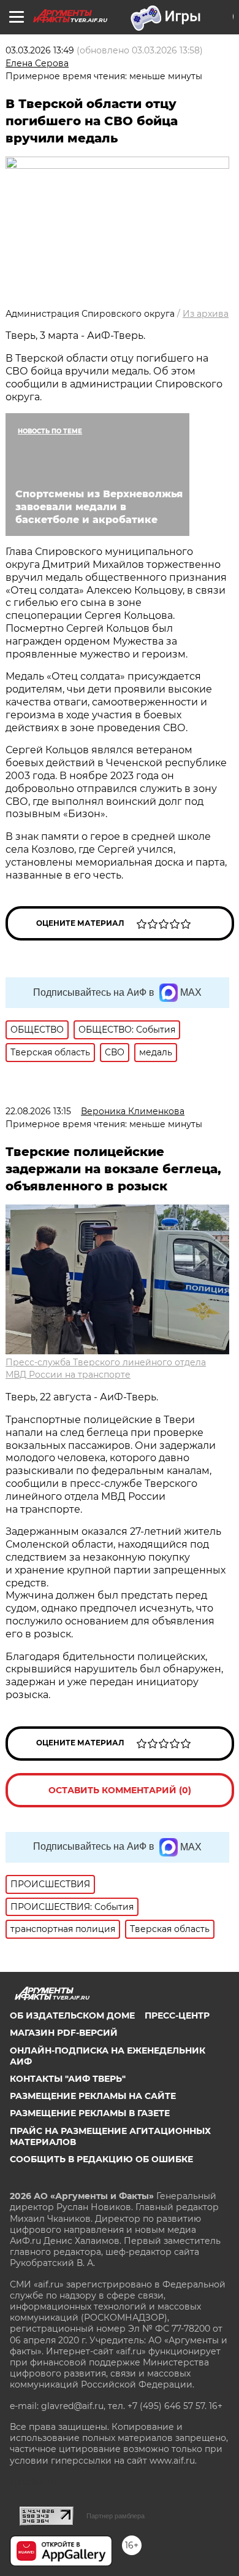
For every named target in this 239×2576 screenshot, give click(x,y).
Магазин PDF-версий (64, 2033)
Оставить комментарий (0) (120, 1790)
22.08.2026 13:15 (38, 1111)
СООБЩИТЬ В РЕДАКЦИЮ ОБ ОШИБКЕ (101, 2159)
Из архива (206, 314)
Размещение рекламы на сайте (93, 2096)
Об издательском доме (72, 2015)
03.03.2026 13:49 (40, 50)
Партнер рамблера (116, 2516)
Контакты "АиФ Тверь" (68, 2079)
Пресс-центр (177, 2015)
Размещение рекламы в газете (90, 2113)
